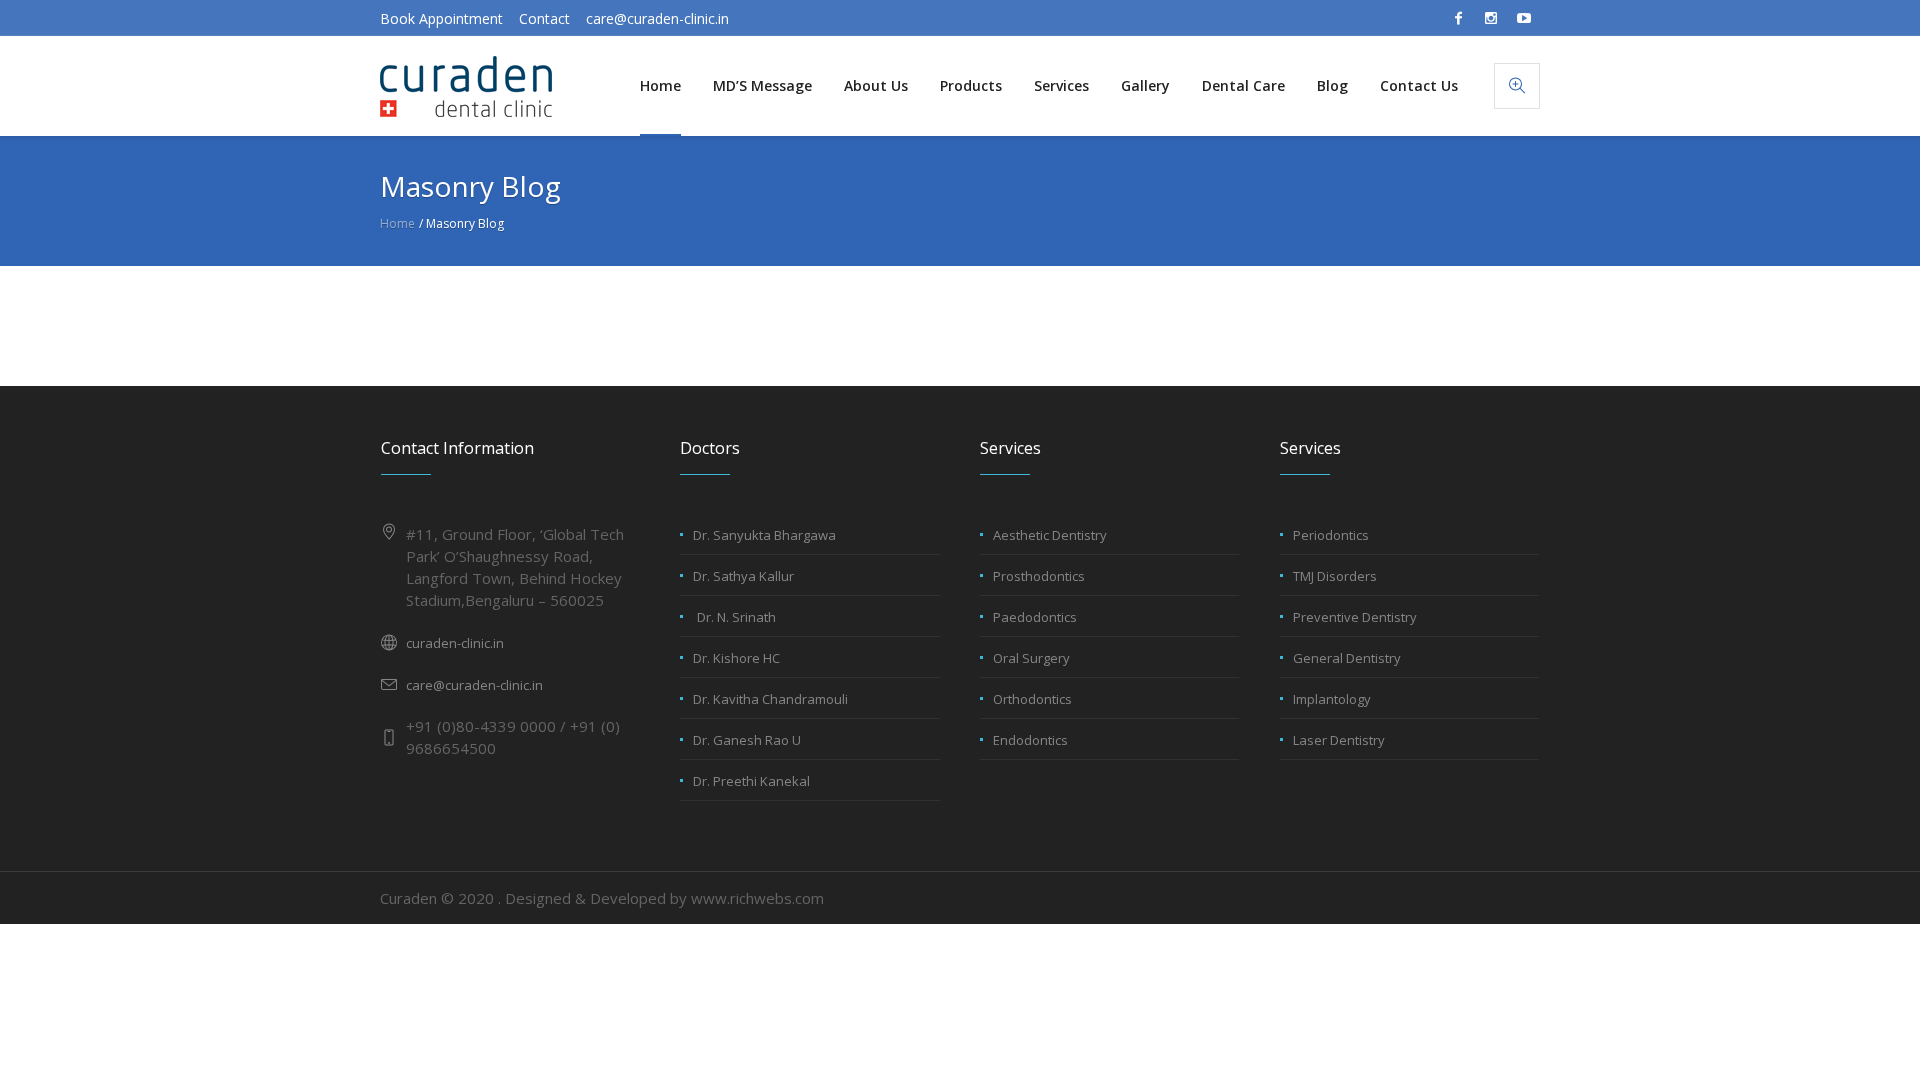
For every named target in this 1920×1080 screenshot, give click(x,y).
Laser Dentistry (1339, 740)
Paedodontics (1035, 617)
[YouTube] (1524, 18)
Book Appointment (441, 18)
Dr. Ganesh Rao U (747, 740)
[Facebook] (1458, 18)
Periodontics (1331, 535)
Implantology (1332, 699)
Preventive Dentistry (1355, 617)
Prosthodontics (1039, 576)
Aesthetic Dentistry (1050, 535)
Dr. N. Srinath (736, 617)
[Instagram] (1491, 18)
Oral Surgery (1031, 658)
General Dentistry (1347, 658)
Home (397, 223)
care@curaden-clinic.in (657, 18)
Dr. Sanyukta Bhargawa (764, 535)
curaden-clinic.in (455, 643)
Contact (544, 18)
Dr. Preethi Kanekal (751, 781)
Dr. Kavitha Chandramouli (770, 699)
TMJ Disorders (1335, 576)
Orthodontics (1032, 699)
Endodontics (1030, 740)
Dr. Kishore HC (736, 658)
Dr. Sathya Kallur (743, 576)
